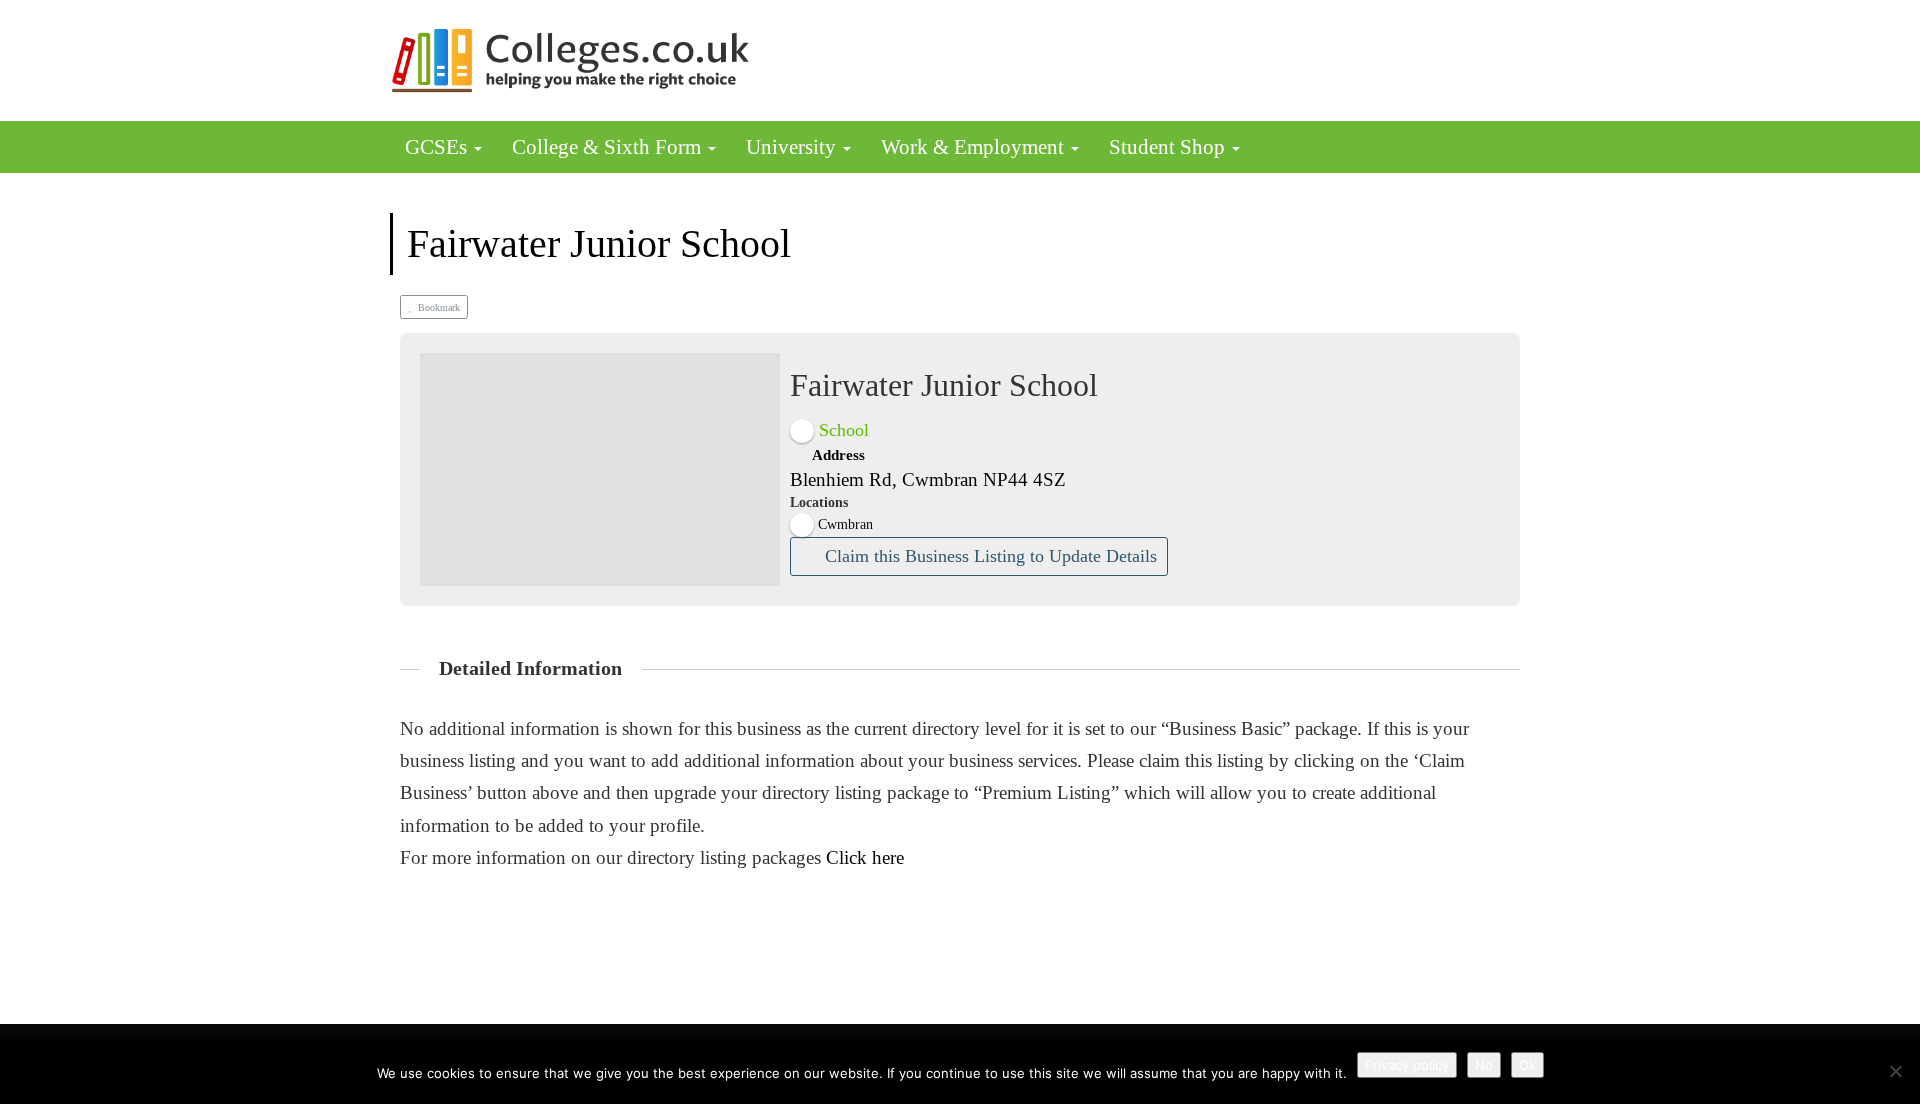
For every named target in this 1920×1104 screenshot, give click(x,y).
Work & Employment (975, 147)
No (1484, 1065)
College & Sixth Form (609, 147)
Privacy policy (1407, 1065)
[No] (1895, 1071)
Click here (865, 857)
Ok (1527, 1065)
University (793, 147)
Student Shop (1169, 147)
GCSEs (438, 147)
